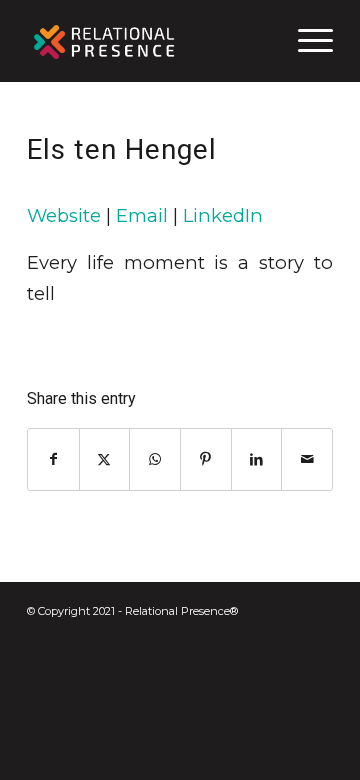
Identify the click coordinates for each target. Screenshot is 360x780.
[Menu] (305, 41)
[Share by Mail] (307, 459)
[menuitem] (305, 41)
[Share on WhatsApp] (155, 459)
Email (142, 215)
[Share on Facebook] (53, 459)
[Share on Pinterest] (206, 459)
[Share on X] (105, 459)
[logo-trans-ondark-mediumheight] (149, 41)
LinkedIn (223, 215)
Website (64, 215)
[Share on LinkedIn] (257, 459)
